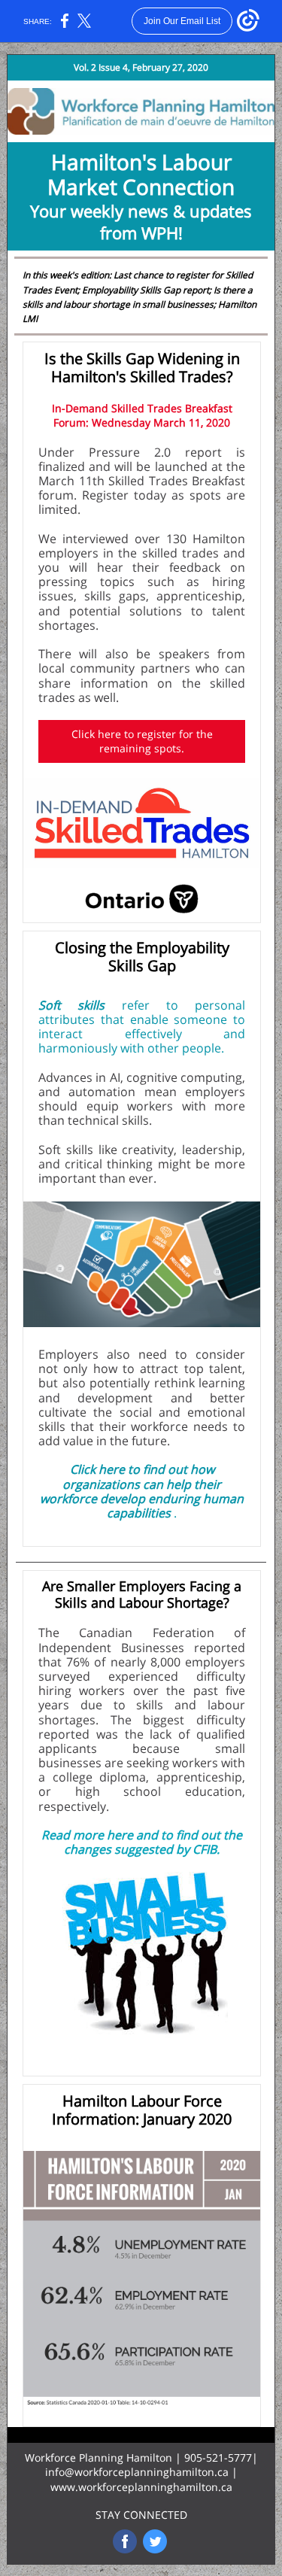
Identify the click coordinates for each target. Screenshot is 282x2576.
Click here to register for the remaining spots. (142, 741)
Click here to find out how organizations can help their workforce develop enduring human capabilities (142, 1491)
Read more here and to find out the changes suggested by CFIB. (142, 1842)
